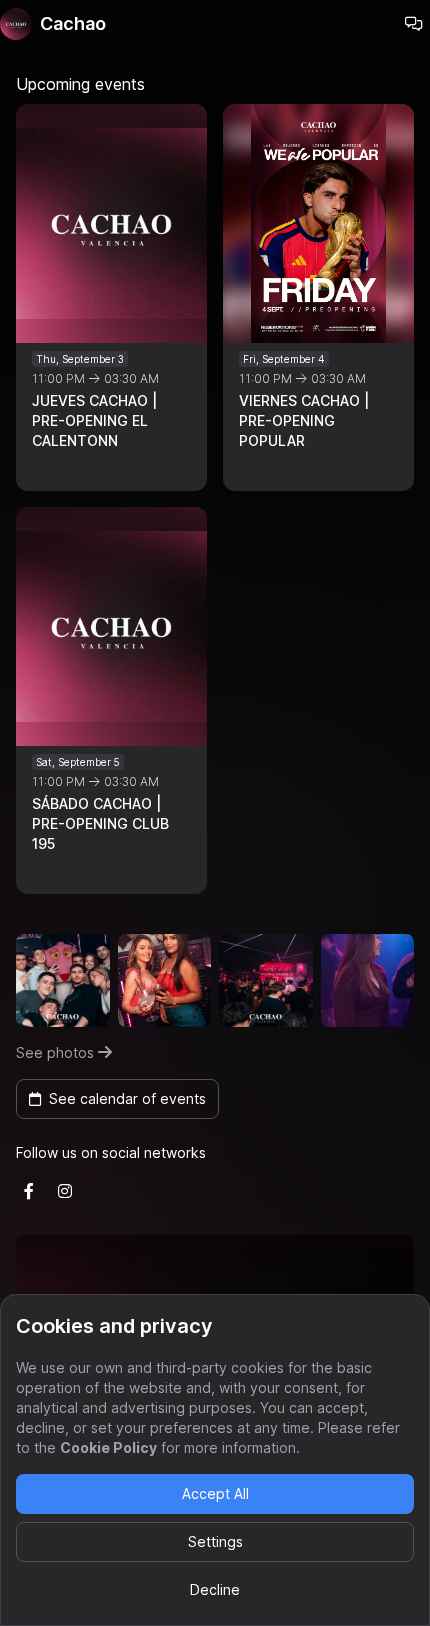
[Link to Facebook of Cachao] (29, 1191)
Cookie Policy (108, 1447)
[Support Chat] (414, 24)
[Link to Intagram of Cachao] (65, 1191)
